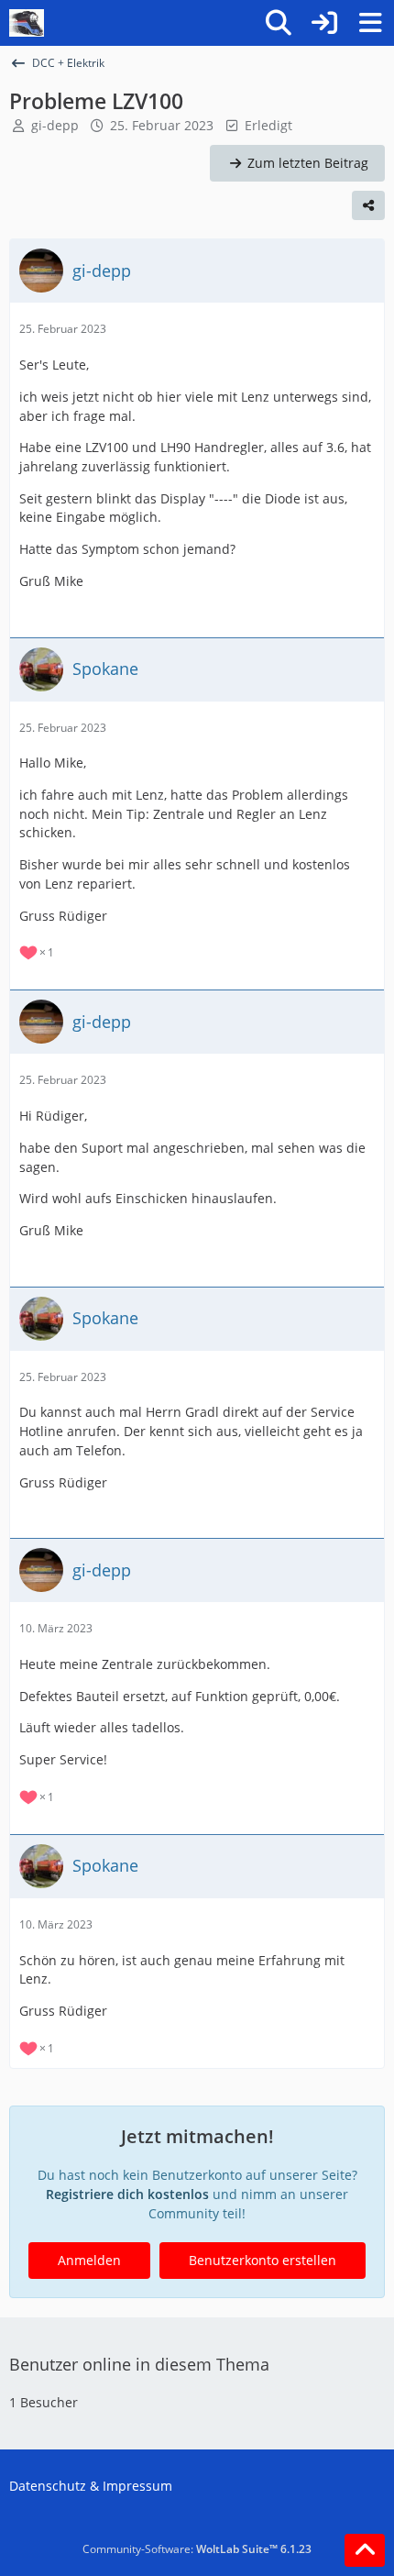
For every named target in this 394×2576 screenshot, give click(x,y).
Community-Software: (197, 2549)
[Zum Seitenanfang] (365, 2550)
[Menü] (370, 23)
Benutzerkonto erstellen (263, 2260)
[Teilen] (368, 205)
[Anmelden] (324, 23)
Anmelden (89, 2260)
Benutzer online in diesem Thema (139, 2364)
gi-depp (55, 125)
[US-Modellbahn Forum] (27, 23)
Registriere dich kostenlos (127, 2194)
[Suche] (279, 23)
